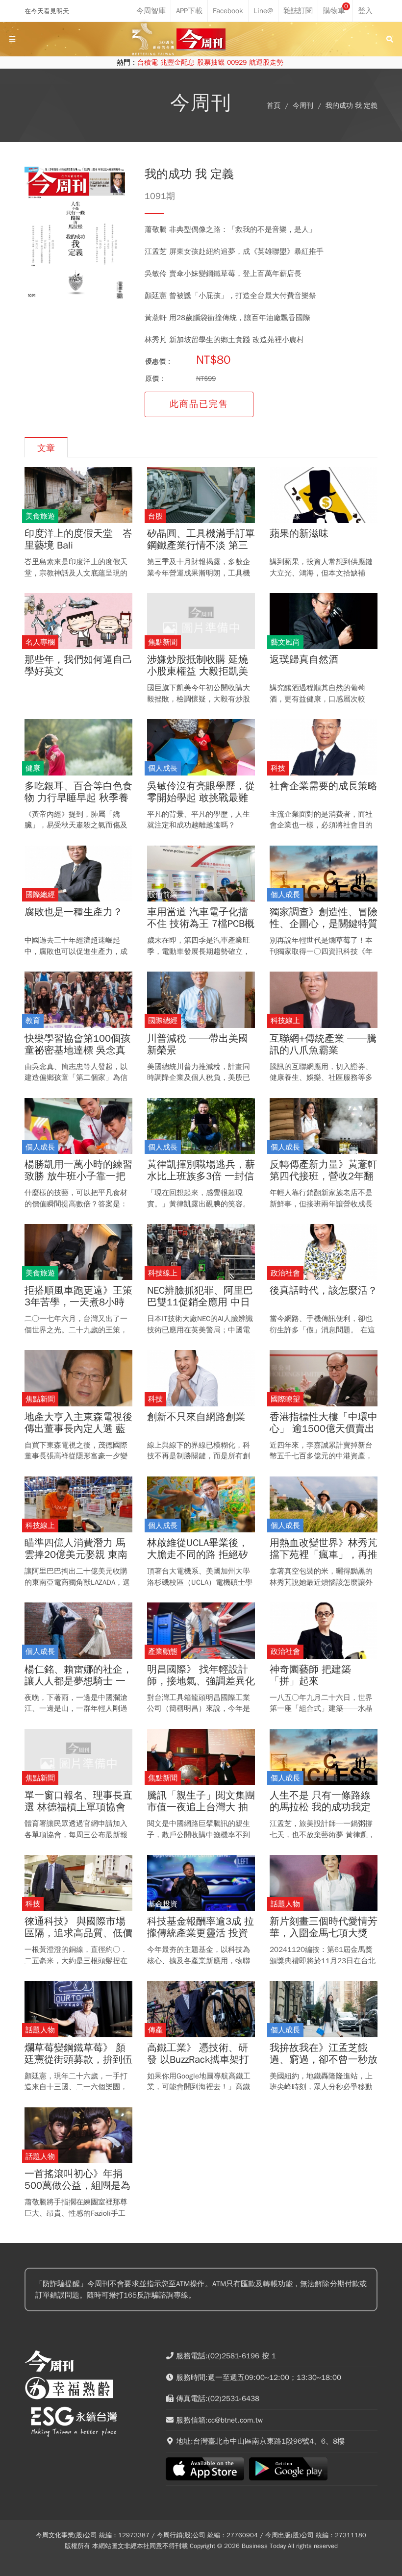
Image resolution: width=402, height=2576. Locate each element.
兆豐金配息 (177, 63)
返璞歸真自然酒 (304, 660)
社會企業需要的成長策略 (324, 786)
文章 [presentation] (46, 448)
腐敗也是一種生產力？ (74, 912)
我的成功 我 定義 (352, 106)
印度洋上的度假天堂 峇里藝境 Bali (78, 540)
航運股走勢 (266, 63)
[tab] (46, 447)
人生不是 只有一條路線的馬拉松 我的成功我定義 (320, 1807)
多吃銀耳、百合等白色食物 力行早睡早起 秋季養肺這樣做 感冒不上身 (78, 798)
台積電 (148, 63)
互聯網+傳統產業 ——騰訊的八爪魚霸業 (323, 1045)
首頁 (274, 106)
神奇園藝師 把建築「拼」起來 (310, 1676)
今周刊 (303, 106)
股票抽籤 (211, 63)
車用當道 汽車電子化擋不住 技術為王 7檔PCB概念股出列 (201, 924)
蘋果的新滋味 (299, 534)
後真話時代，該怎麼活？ (324, 1291)
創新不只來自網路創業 (196, 1417)
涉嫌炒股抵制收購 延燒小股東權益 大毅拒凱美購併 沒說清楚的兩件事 (198, 672)
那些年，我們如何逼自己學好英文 (78, 666)
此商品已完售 (199, 404)
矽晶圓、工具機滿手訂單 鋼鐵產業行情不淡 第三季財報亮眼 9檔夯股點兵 (201, 546)
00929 (237, 63)
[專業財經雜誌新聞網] (201, 39)
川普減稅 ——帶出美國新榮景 (198, 1045)
